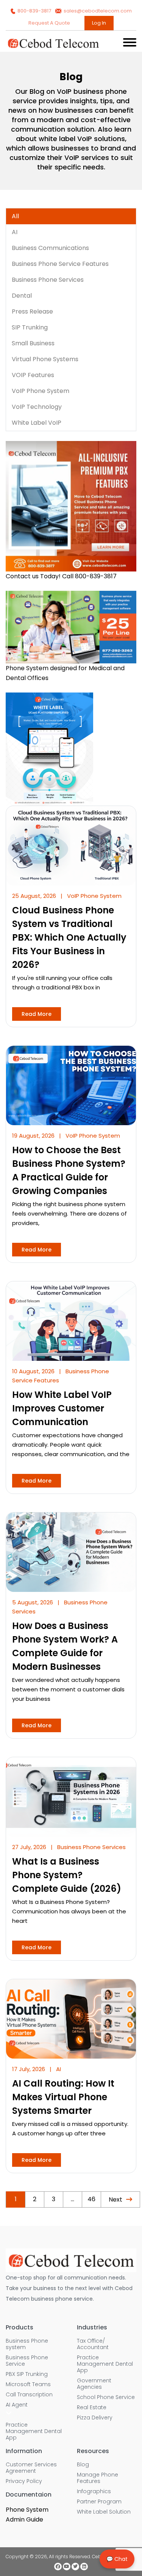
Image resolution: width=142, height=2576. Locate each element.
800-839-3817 (34, 11)
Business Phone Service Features (60, 264)
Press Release (32, 311)
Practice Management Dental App (34, 2431)
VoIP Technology (37, 407)
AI (15, 232)
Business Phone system (27, 2344)
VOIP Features (33, 375)
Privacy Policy (24, 2481)
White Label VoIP (37, 423)
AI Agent (17, 2405)
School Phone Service (106, 2397)
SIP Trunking (30, 327)
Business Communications (50, 248)
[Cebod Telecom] (53, 47)
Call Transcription (29, 2395)
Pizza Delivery (95, 2418)
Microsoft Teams (28, 2384)
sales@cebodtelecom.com (97, 11)
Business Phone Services (48, 280)
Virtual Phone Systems (45, 359)
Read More (37, 1014)
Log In (99, 23)
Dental (22, 296)
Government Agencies (94, 2384)
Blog (83, 2465)
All (15, 216)
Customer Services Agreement (31, 2468)
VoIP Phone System (41, 391)
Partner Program (99, 2502)
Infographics (94, 2491)
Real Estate (92, 2408)
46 (91, 2199)
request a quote (50, 23)
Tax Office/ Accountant (93, 2344)
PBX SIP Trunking (27, 2374)
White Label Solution (104, 2512)
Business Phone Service (27, 2361)
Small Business (33, 343)
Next (115, 2199)
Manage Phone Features (98, 2478)
